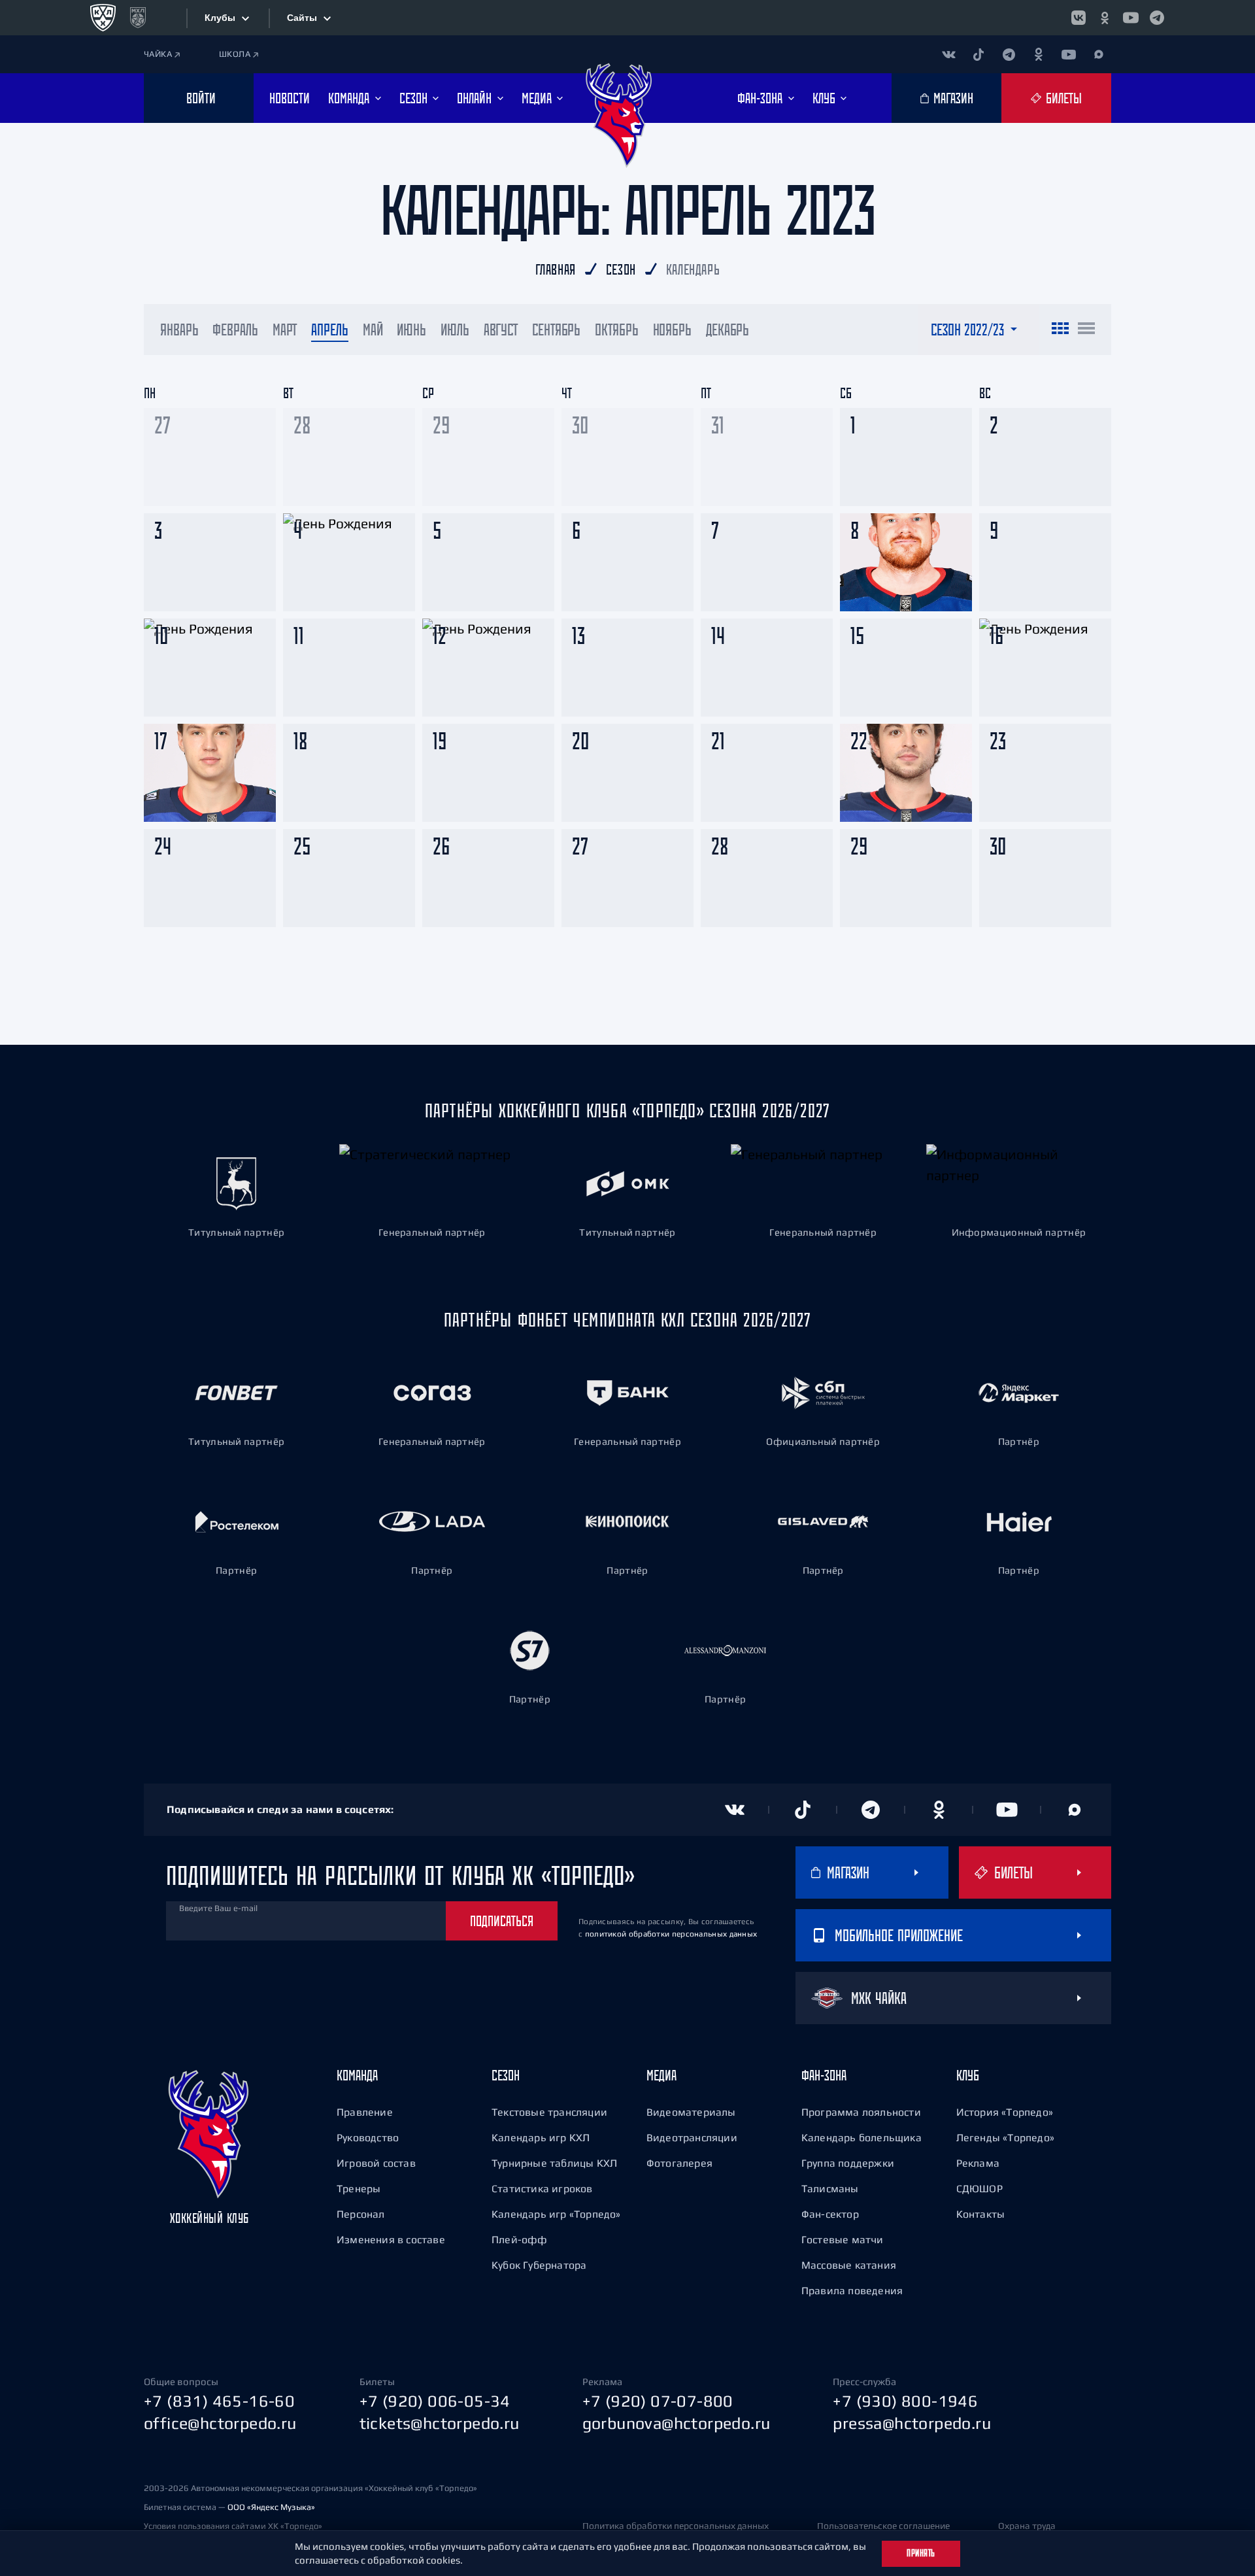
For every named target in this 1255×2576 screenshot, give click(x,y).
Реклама (978, 2163)
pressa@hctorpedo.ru (912, 2423)
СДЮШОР (979, 2188)
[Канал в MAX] (1099, 54)
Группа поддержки (848, 2163)
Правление (365, 2112)
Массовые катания (849, 2265)
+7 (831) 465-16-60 (219, 2401)
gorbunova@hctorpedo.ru (677, 2423)
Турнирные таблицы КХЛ (554, 2163)
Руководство (368, 2137)
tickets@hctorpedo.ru (440, 2423)
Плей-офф (520, 2239)
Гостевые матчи (843, 2239)
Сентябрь (556, 330)
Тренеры (359, 2188)
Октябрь (616, 330)
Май (373, 330)
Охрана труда (1027, 2526)
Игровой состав (376, 2163)
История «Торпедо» (1005, 2112)
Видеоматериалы (691, 2112)
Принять (921, 2553)
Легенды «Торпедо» (1005, 2137)
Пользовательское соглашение (883, 2526)
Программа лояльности (861, 2112)
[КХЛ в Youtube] (1131, 18)
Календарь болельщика (862, 2137)
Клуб (968, 2075)
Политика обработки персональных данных (676, 2526)
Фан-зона (824, 2075)
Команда (357, 2075)
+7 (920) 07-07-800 (658, 2401)
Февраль (235, 330)
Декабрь (728, 330)
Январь (179, 330)
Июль (455, 330)
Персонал (361, 2214)
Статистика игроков (542, 2188)
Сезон (506, 2075)
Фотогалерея (679, 2163)
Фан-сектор (830, 2214)
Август (501, 330)
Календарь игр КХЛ (541, 2137)
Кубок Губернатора (539, 2265)
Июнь (411, 330)
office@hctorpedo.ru (220, 2423)
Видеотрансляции (692, 2137)
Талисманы (830, 2188)
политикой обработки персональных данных (671, 1934)
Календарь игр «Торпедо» (556, 2214)
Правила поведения (852, 2290)
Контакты (981, 2214)
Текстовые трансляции (549, 2112)
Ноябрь (672, 330)
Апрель (329, 330)
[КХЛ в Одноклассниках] (1105, 18)
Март (285, 330)
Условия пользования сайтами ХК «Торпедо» (233, 2526)
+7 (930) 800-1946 (905, 2401)
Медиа (661, 2075)
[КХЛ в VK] (1079, 18)
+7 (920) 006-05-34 (435, 2401)
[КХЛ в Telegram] (1157, 18)
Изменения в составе (391, 2239)
